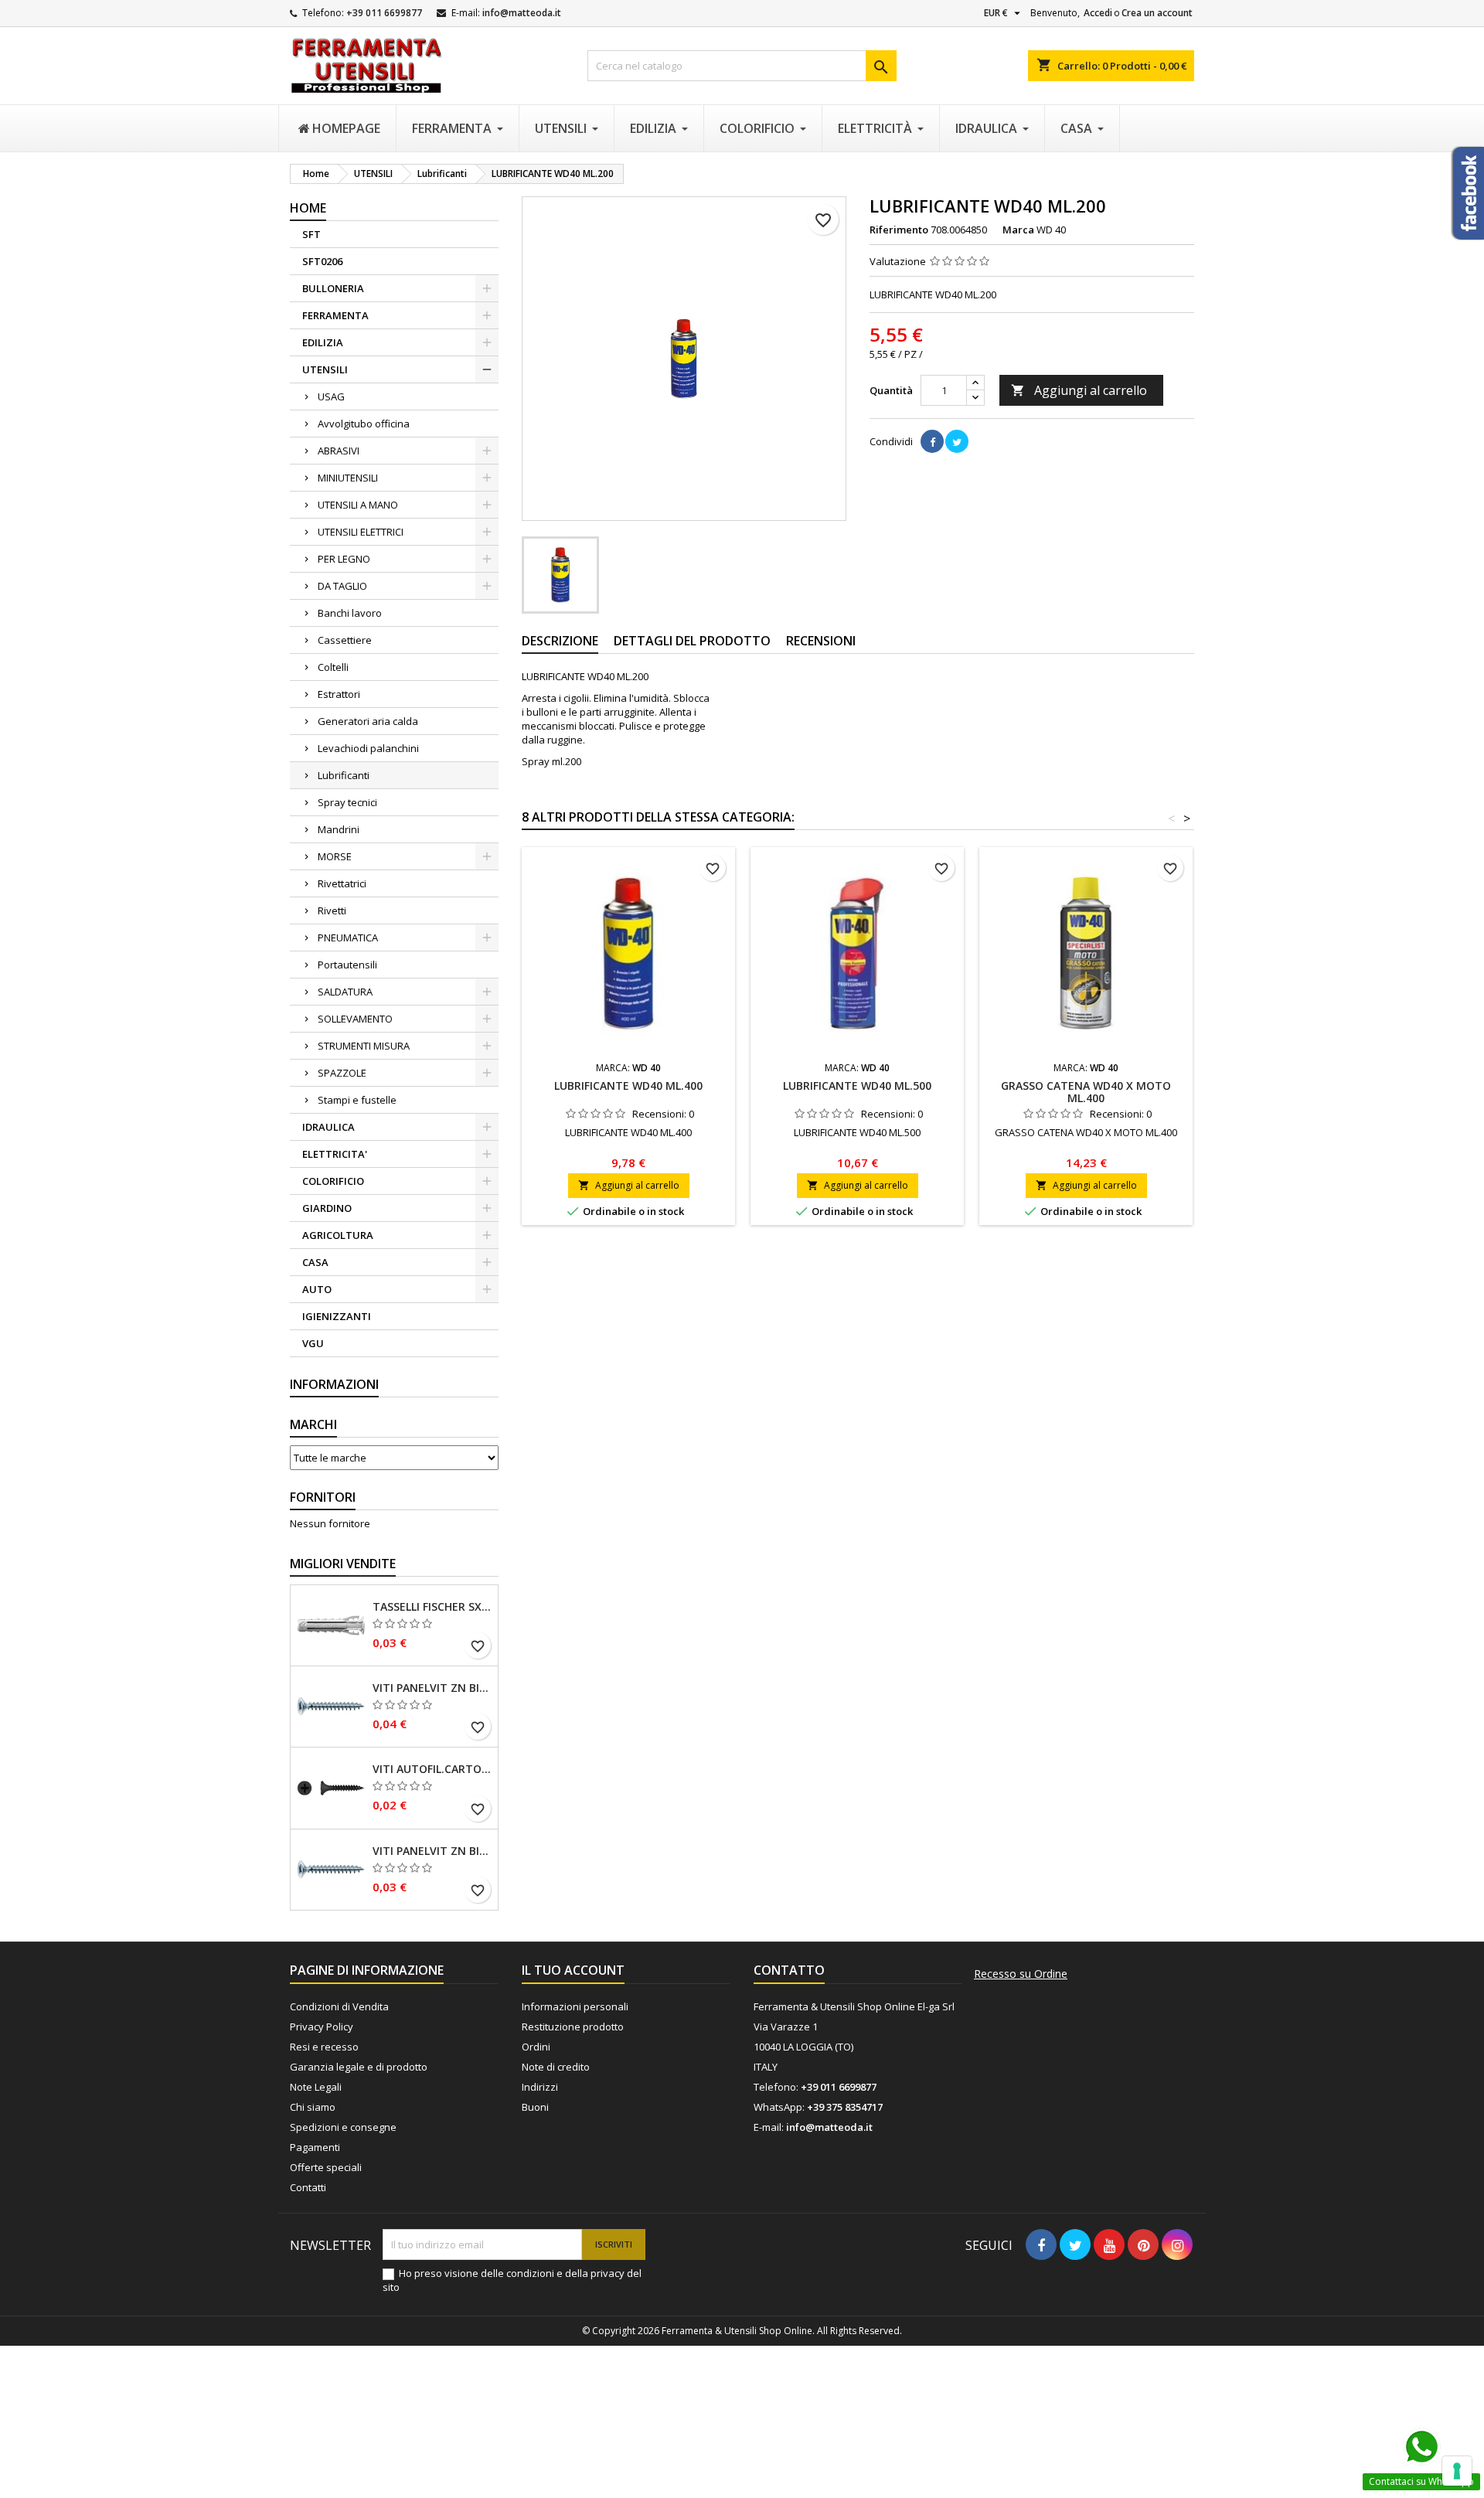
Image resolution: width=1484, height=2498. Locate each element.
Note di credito (556, 2067)
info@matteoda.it (522, 13)
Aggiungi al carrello (1079, 390)
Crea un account (1157, 13)
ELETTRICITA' (335, 1154)
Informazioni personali (575, 2006)
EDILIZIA (323, 342)
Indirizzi (540, 2087)
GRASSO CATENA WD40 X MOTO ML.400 (1086, 1092)
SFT (311, 234)
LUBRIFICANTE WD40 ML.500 (857, 1086)
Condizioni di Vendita (339, 2006)
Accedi (1098, 13)
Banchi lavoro (350, 613)
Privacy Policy (322, 2027)
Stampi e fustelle (357, 1100)
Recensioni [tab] (821, 641)
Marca (1018, 230)
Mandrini (339, 829)
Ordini (536, 2047)
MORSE (335, 856)
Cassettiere (345, 640)
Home (308, 208)
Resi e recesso (324, 2047)
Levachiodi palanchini (368, 748)
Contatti (308, 2187)
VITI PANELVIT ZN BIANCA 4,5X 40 (432, 1688)
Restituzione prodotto (573, 2027)
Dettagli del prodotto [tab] (692, 641)
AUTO (317, 1289)
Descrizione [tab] (560, 641)
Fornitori (323, 1497)
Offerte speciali (326, 2167)
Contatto (789, 1970)
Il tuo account (573, 1970)
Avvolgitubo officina (364, 424)
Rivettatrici (342, 883)
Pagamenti (315, 2147)
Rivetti (332, 910)
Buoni (535, 2107)
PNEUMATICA (348, 938)
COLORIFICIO (333, 1181)
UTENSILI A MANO (358, 505)
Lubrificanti (344, 775)
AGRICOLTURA (338, 1235)
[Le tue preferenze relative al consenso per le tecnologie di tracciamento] (1457, 2471)
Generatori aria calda (368, 721)
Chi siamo (313, 2107)
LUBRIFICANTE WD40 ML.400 (628, 1086)
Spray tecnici (347, 802)
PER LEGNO (344, 559)
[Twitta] (957, 441)
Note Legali (316, 2087)
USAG (331, 396)
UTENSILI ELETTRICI (361, 532)
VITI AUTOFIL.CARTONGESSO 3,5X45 (432, 1769)
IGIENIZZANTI (337, 1316)
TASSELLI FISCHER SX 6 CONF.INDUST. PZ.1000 (432, 1607)
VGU (313, 1343)
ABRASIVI (339, 451)
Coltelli (333, 667)
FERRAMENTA (335, 315)
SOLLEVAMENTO (355, 1019)
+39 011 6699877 (384, 13)
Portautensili (347, 965)
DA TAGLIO (342, 586)
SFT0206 (322, 261)
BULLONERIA (333, 288)
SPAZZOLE (342, 1073)
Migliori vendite (343, 1564)
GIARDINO (327, 1208)
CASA (315, 1262)
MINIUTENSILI (348, 478)
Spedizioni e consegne (343, 2127)
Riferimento (899, 230)
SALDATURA (345, 992)
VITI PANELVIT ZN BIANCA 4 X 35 (432, 1851)
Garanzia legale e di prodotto (359, 2067)
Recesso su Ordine (1021, 1974)
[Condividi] (932, 441)
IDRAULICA (328, 1127)
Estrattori (339, 694)
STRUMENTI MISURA (364, 1046)
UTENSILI (325, 369)
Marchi (313, 1424)
